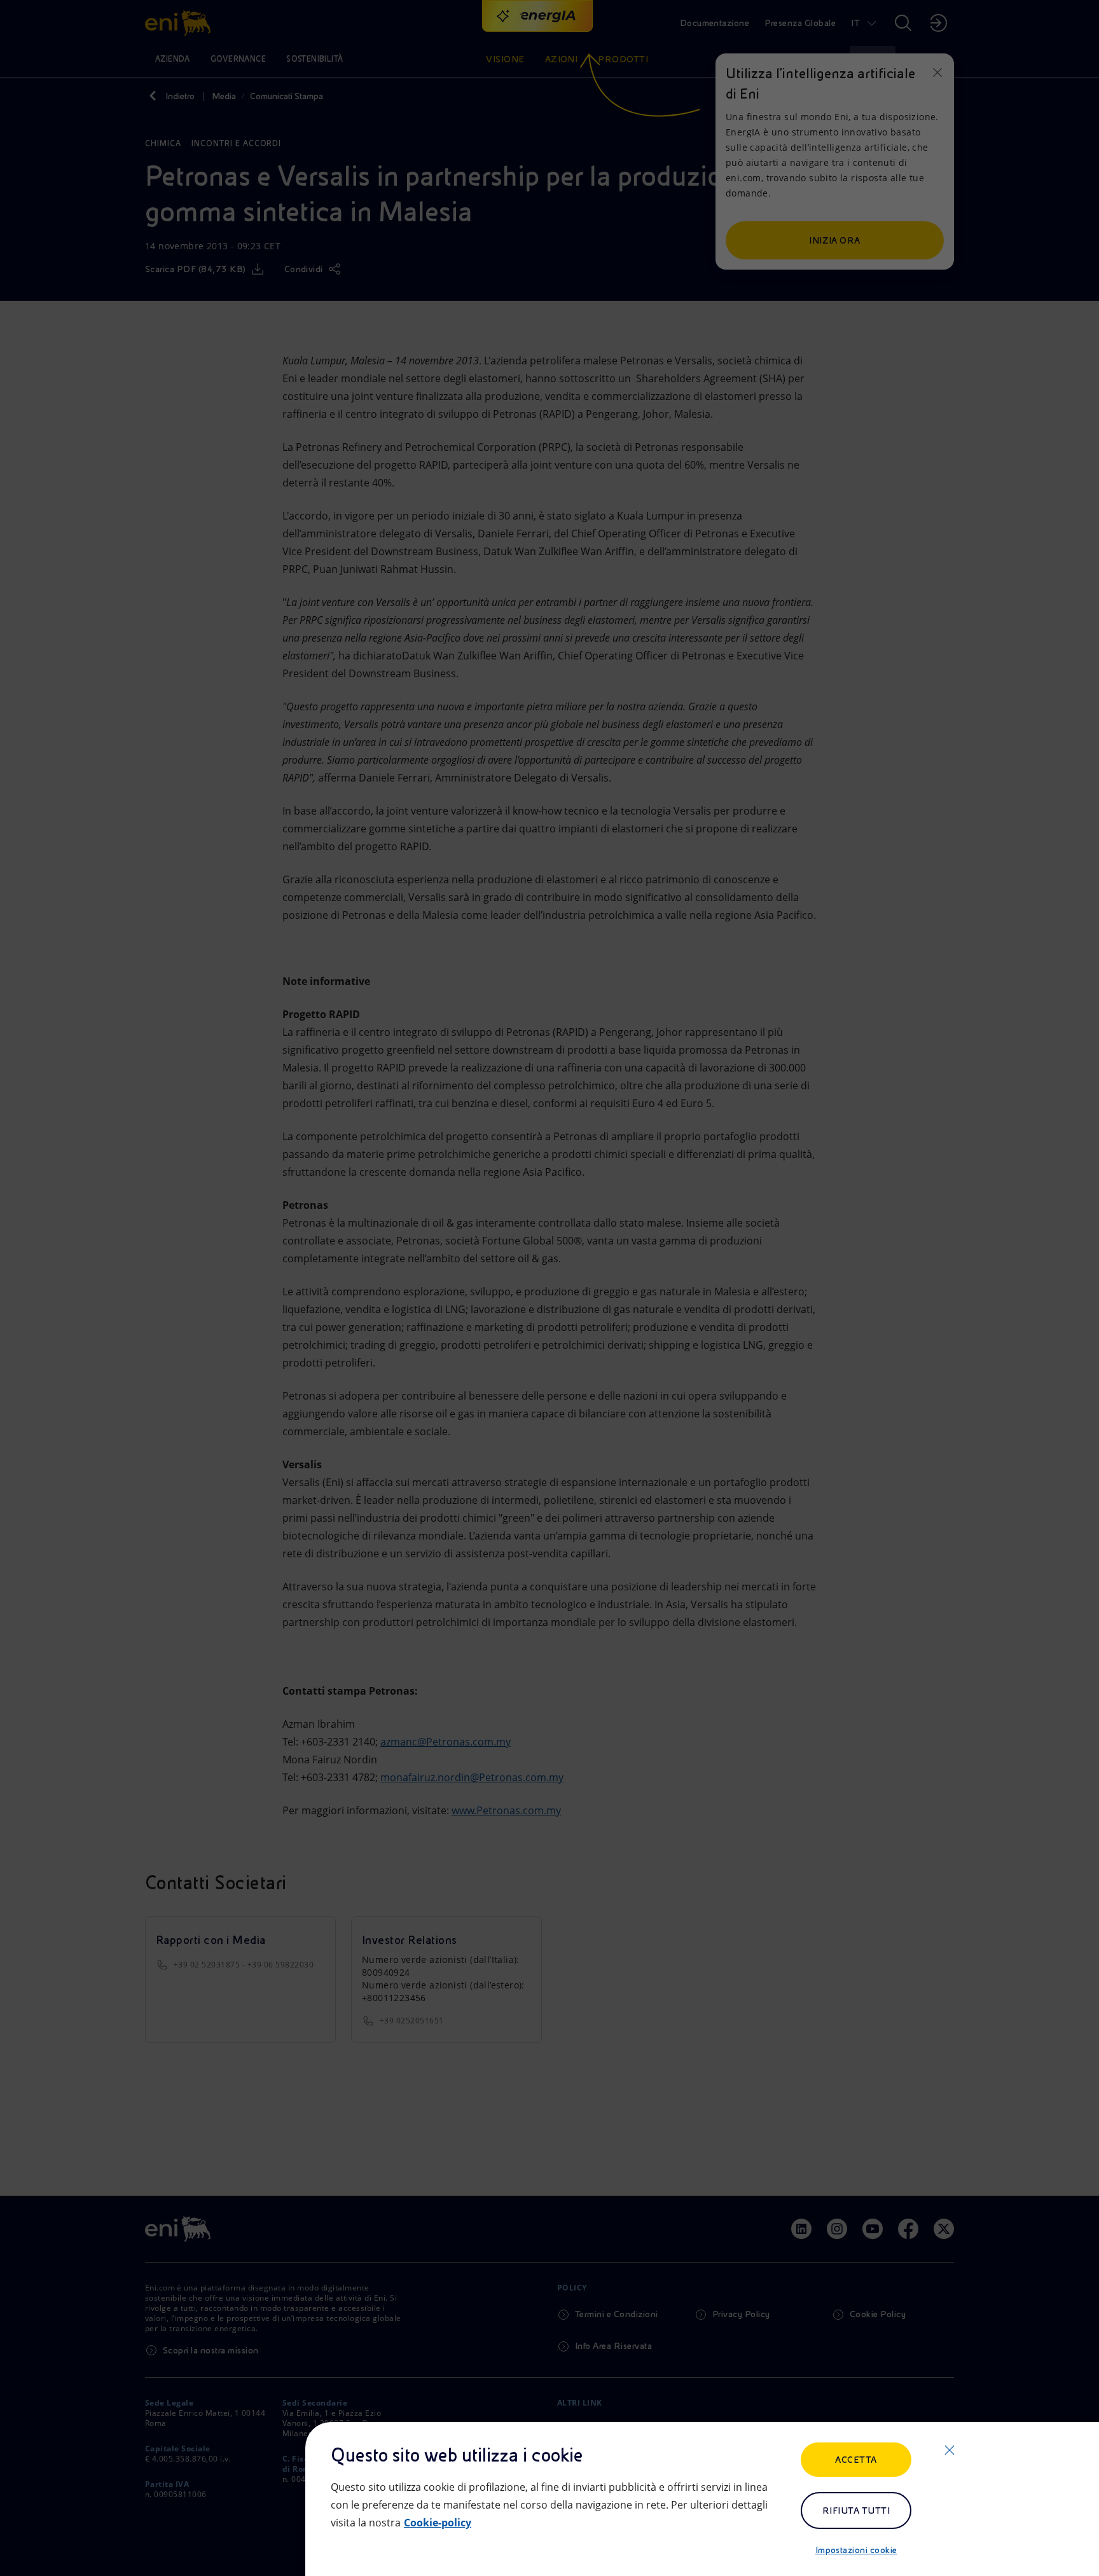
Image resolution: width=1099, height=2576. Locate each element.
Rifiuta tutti (856, 2511)
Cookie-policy (438, 2523)
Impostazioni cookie (856, 2550)
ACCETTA (856, 2460)
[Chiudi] (950, 2450)
